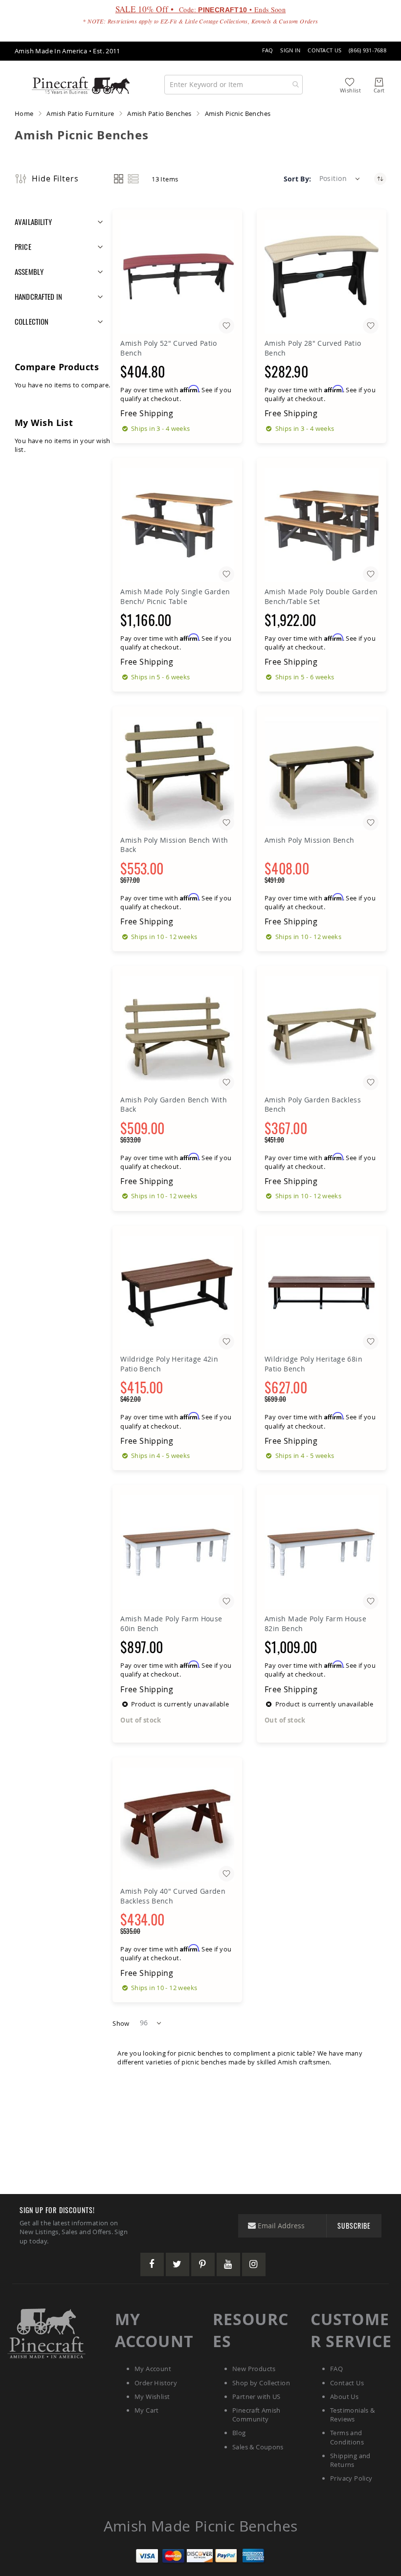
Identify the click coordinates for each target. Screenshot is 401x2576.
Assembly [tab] (29, 271)
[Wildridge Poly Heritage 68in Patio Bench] (322, 1293)
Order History (156, 2383)
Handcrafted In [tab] (38, 296)
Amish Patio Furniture (80, 113)
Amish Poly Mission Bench (309, 840)
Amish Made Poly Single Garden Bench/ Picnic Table (175, 596)
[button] (340, 179)
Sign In (290, 50)
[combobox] (234, 85)
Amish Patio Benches (159, 113)
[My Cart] (379, 82)
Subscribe (354, 2226)
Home (24, 113)
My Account (153, 2369)
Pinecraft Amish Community (256, 2415)
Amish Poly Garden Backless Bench (313, 1105)
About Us (344, 2397)
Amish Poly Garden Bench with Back (174, 1105)
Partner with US (256, 2397)
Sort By (297, 179)
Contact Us (324, 50)
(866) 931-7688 (368, 50)
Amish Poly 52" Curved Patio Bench (168, 348)
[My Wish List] (350, 82)
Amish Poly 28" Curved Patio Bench (313, 348)
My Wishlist (152, 2397)
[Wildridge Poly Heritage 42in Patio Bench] (177, 1293)
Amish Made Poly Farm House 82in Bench (315, 1624)
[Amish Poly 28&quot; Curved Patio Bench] (322, 277)
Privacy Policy (351, 2478)
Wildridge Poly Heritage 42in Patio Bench (169, 1364)
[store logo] (81, 84)
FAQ (268, 50)
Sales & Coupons (258, 2447)
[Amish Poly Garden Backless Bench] (322, 1033)
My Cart (147, 2410)
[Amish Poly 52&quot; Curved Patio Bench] (177, 277)
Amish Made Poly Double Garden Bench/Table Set (321, 596)
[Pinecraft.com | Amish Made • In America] (46, 2333)
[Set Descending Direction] (380, 179)
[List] (133, 179)
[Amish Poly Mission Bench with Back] (177, 773)
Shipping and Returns (350, 2460)
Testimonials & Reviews (352, 2415)
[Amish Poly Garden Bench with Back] (177, 1033)
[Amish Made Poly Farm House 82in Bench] (322, 1552)
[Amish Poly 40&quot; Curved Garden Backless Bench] (177, 1825)
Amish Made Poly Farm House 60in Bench (171, 1624)
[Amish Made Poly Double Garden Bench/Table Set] (322, 525)
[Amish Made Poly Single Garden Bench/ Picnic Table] (177, 525)
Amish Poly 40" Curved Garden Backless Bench (173, 1896)
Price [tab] (23, 246)
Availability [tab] (33, 222)
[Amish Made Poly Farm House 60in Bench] (177, 1552)
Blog (239, 2433)
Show (121, 2023)
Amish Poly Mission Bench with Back (174, 845)
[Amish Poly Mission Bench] (322, 773)
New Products (254, 2369)
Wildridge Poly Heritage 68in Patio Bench (313, 1364)
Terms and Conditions (347, 2437)
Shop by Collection (261, 2383)
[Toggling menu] (16, 84)
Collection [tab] (32, 321)
